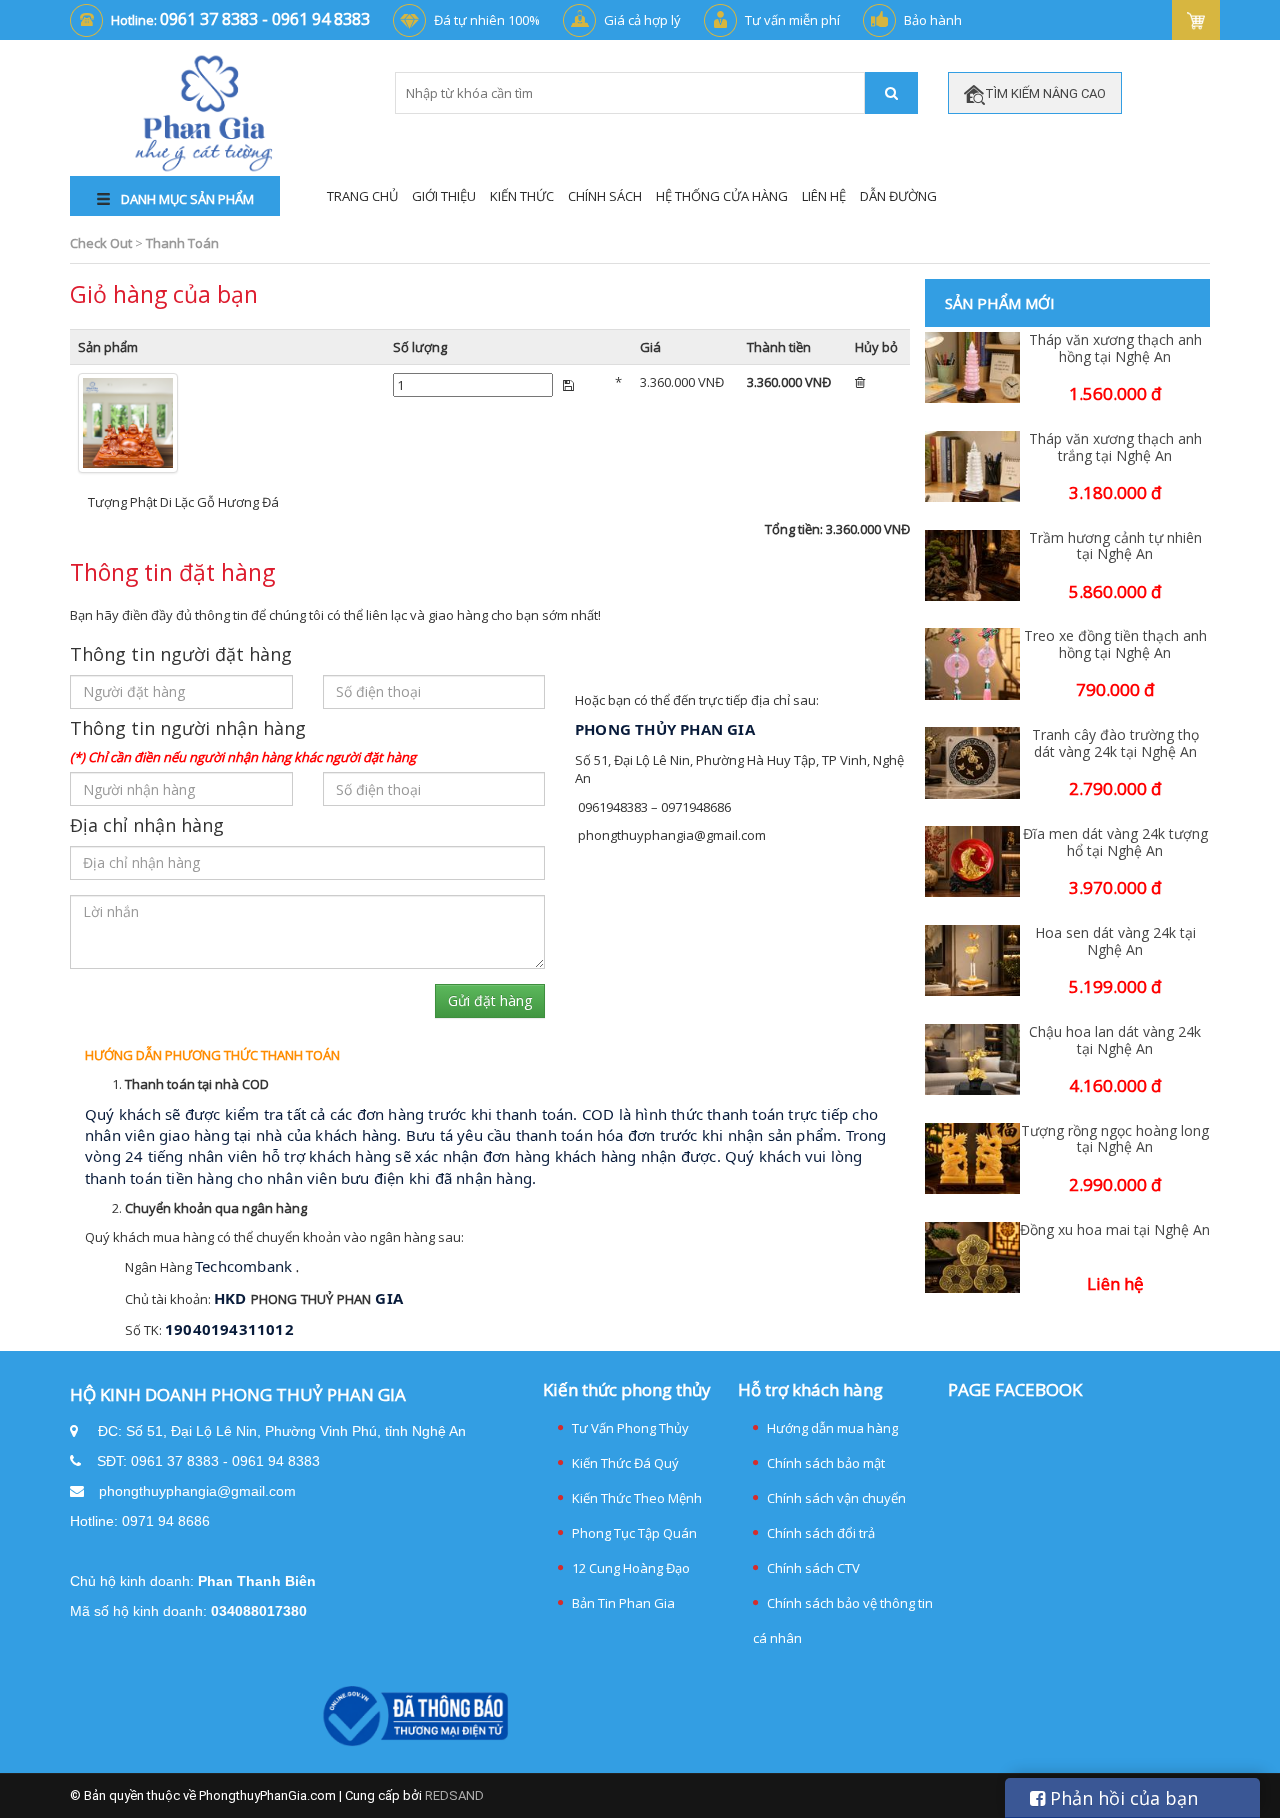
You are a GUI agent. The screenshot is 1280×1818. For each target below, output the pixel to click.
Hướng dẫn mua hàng (832, 1428)
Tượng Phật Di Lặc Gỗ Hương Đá (183, 502)
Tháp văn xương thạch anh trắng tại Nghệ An (1115, 448)
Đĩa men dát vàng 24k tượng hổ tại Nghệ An (1115, 843)
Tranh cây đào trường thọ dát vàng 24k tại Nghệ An (1115, 744)
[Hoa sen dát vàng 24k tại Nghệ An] (972, 960)
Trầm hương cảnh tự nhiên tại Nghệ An (1115, 547)
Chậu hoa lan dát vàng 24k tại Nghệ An (1115, 1041)
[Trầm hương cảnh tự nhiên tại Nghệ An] (972, 565)
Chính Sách (605, 196)
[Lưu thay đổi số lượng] (568, 385)
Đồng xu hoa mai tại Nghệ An (1115, 1230)
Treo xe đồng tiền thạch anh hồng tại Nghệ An (1115, 645)
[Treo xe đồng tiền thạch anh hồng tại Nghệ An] (972, 663)
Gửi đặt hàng (490, 1000)
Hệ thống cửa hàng (722, 196)
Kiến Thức (522, 196)
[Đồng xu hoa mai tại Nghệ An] (972, 1257)
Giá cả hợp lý (642, 20)
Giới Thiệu (444, 196)
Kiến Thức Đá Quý (625, 1463)
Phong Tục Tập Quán (634, 1533)
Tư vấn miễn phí (792, 20)
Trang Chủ (362, 196)
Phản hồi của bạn (1121, 1798)
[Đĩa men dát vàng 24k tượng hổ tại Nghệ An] (972, 861)
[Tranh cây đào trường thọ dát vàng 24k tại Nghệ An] (972, 762)
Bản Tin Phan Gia (623, 1603)
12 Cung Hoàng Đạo (631, 1568)
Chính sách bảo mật (826, 1463)
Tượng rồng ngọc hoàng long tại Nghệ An (1115, 1140)
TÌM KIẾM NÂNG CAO (1045, 93)
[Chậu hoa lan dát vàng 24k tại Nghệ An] (972, 1059)
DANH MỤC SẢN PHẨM (186, 199)
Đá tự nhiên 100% (487, 20)
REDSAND (454, 1795)
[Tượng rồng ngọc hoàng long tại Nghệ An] (972, 1158)
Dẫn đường (898, 196)
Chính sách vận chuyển (836, 1498)
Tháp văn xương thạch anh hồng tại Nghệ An (1115, 349)
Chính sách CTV (813, 1568)
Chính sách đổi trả (821, 1533)
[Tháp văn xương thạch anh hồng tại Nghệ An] (972, 367)
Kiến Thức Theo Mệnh (637, 1498)
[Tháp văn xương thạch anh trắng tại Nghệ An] (972, 466)
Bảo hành (933, 20)
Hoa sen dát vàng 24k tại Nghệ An (1115, 942)
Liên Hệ (824, 196)
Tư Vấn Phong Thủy (630, 1428)
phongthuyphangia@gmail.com (197, 1491)
